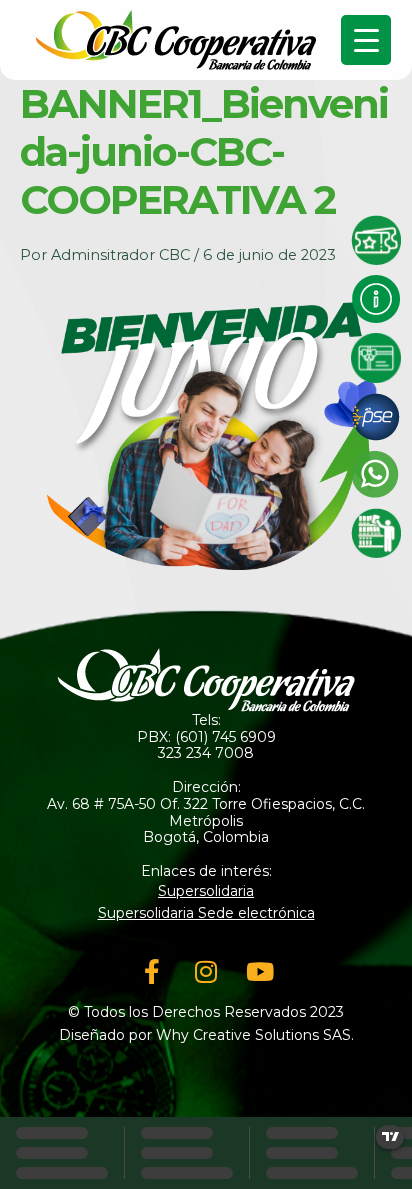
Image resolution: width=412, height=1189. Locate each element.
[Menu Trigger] (366, 40)
